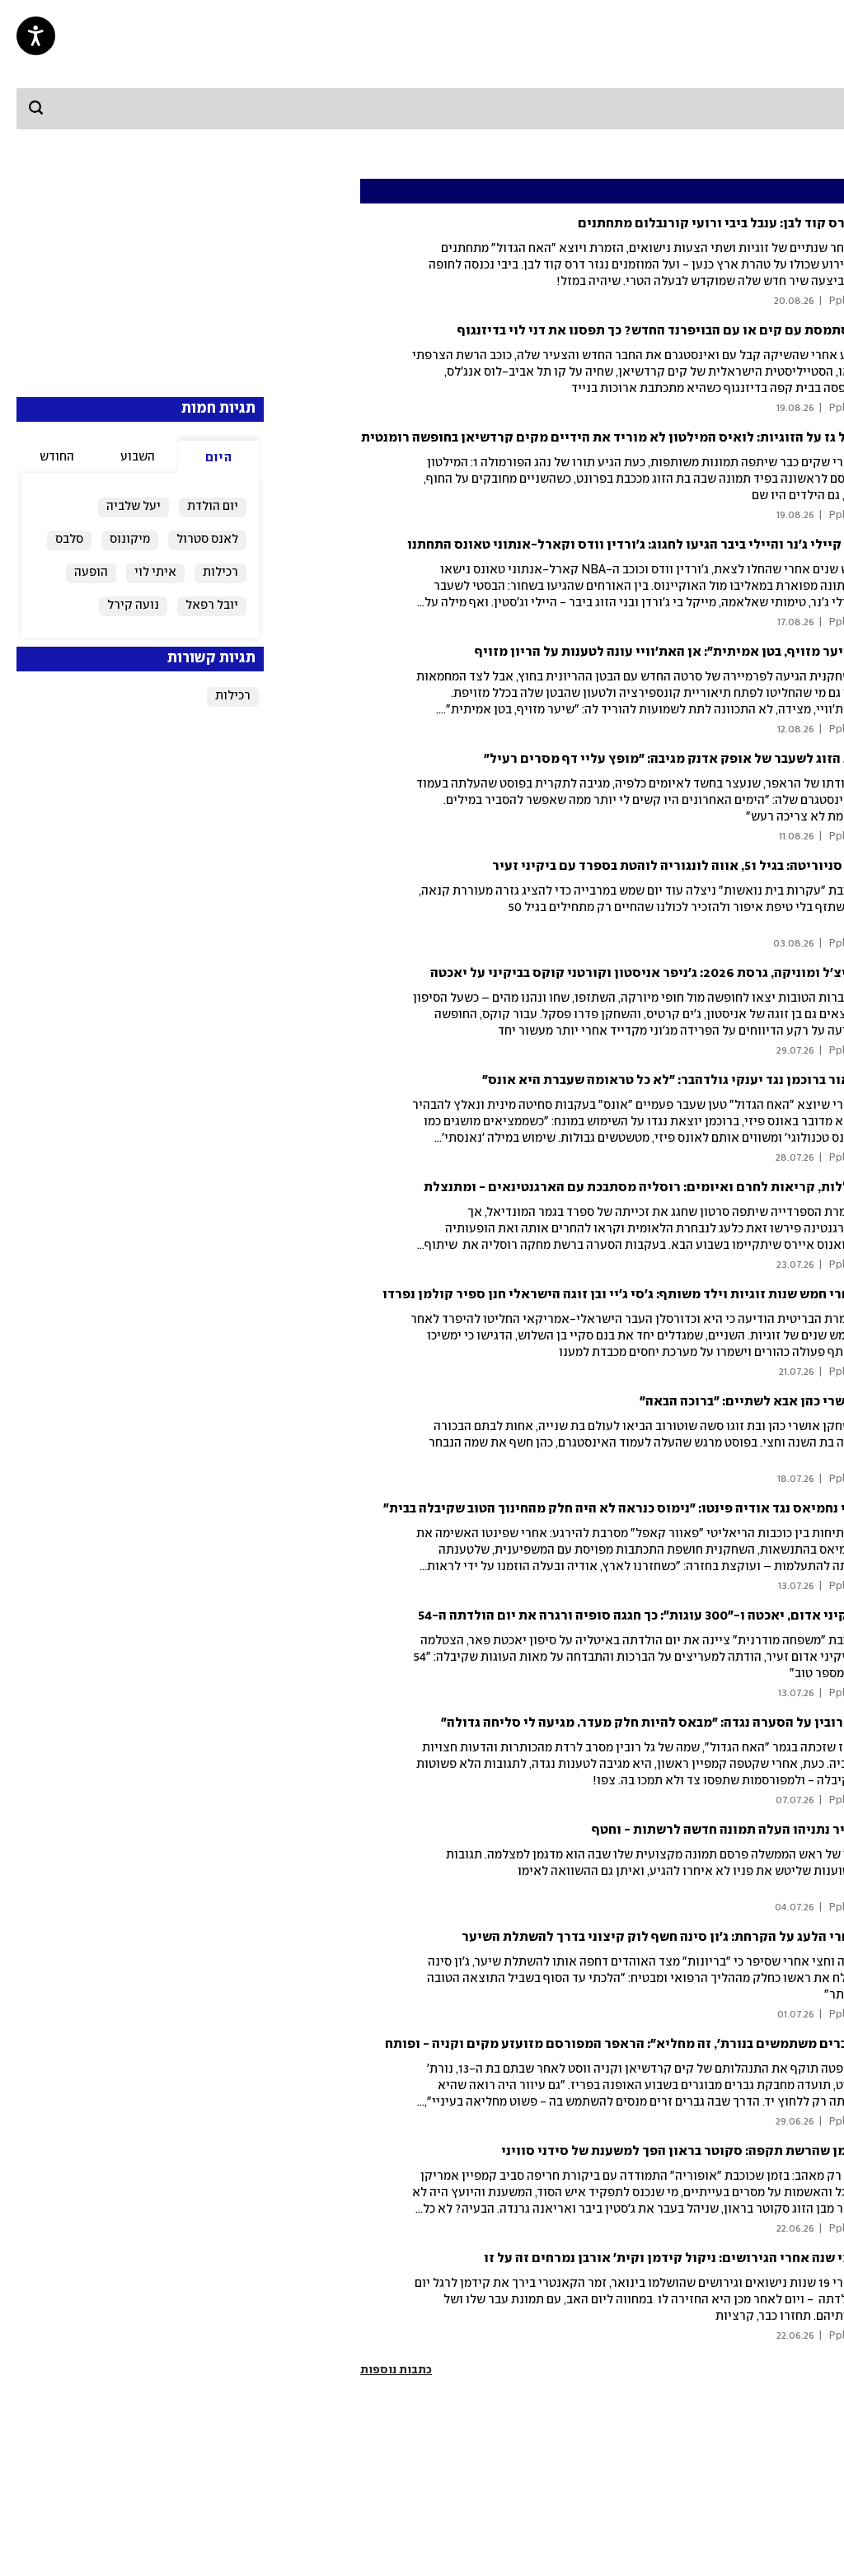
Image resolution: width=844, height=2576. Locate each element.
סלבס (69, 540)
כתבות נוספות (396, 2370)
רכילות (220, 573)
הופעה (91, 573)
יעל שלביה (134, 507)
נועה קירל (133, 605)
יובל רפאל (212, 605)
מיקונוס (130, 540)
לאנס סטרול (207, 540)
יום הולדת (213, 507)
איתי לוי (155, 573)
